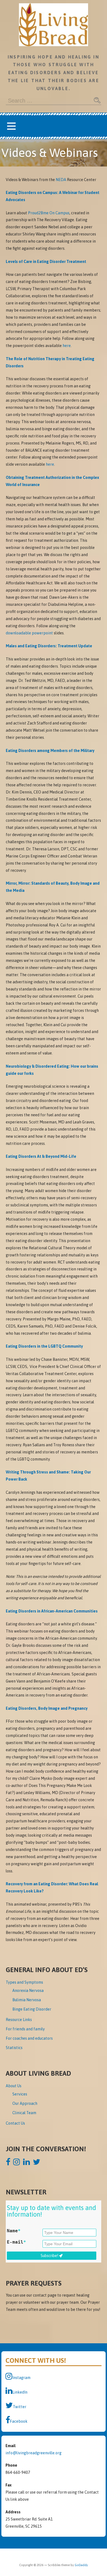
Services (20, 2094)
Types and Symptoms (24, 1982)
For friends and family (25, 2029)
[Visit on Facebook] (8, 2163)
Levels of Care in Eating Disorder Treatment (46, 262)
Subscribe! (50, 2256)
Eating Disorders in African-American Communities (52, 1611)
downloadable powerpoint (29, 633)
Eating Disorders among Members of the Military (50, 751)
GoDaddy (81, 2565)
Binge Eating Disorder (32, 2009)
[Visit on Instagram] (17, 2163)
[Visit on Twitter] (37, 2163)
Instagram (21, 2378)
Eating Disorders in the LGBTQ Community (44, 1346)
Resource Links (19, 2020)
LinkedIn (20, 2392)
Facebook (19, 2421)
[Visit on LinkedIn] (26, 2163)
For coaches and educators (29, 2038)
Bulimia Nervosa (27, 2000)
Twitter (20, 2407)
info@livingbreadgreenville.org (33, 2453)
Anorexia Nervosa (28, 1991)
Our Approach (25, 2103)
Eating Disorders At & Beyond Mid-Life (41, 1156)
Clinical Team (24, 2113)
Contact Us (15, 2123)
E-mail (16, 2242)
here (67, 346)
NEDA (61, 180)
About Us (14, 2086)
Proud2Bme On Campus (49, 213)
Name (14, 2231)
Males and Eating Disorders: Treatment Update (49, 646)
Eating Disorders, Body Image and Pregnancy (47, 1708)
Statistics (14, 2048)
